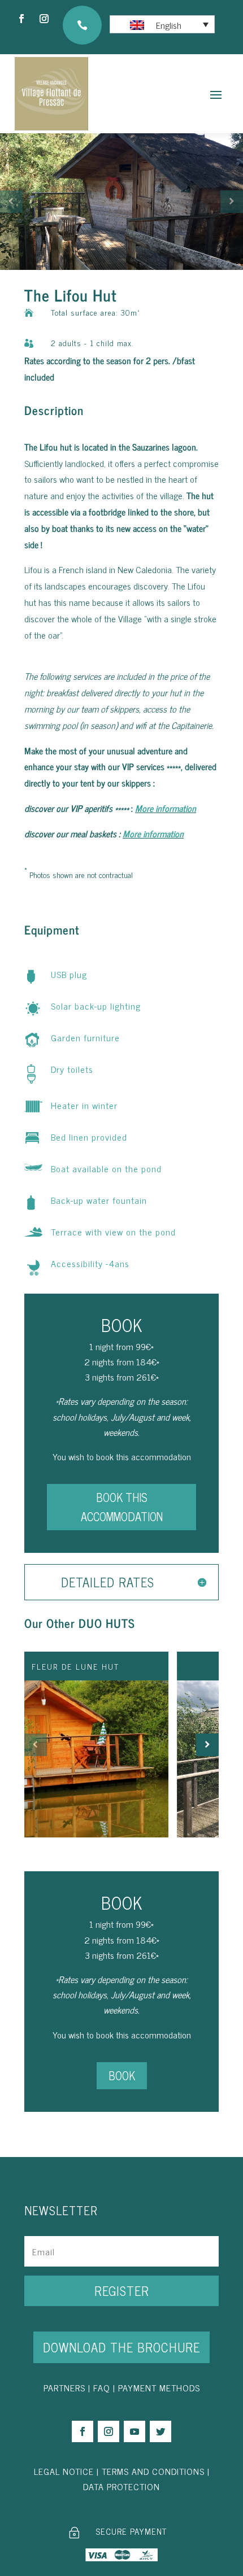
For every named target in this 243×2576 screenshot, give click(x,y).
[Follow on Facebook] (21, 19)
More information (166, 808)
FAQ (102, 2387)
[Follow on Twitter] (160, 2431)
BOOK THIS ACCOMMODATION (122, 1507)
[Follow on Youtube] (134, 2431)
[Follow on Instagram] (44, 19)
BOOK (122, 2075)
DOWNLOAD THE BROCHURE (121, 2347)
